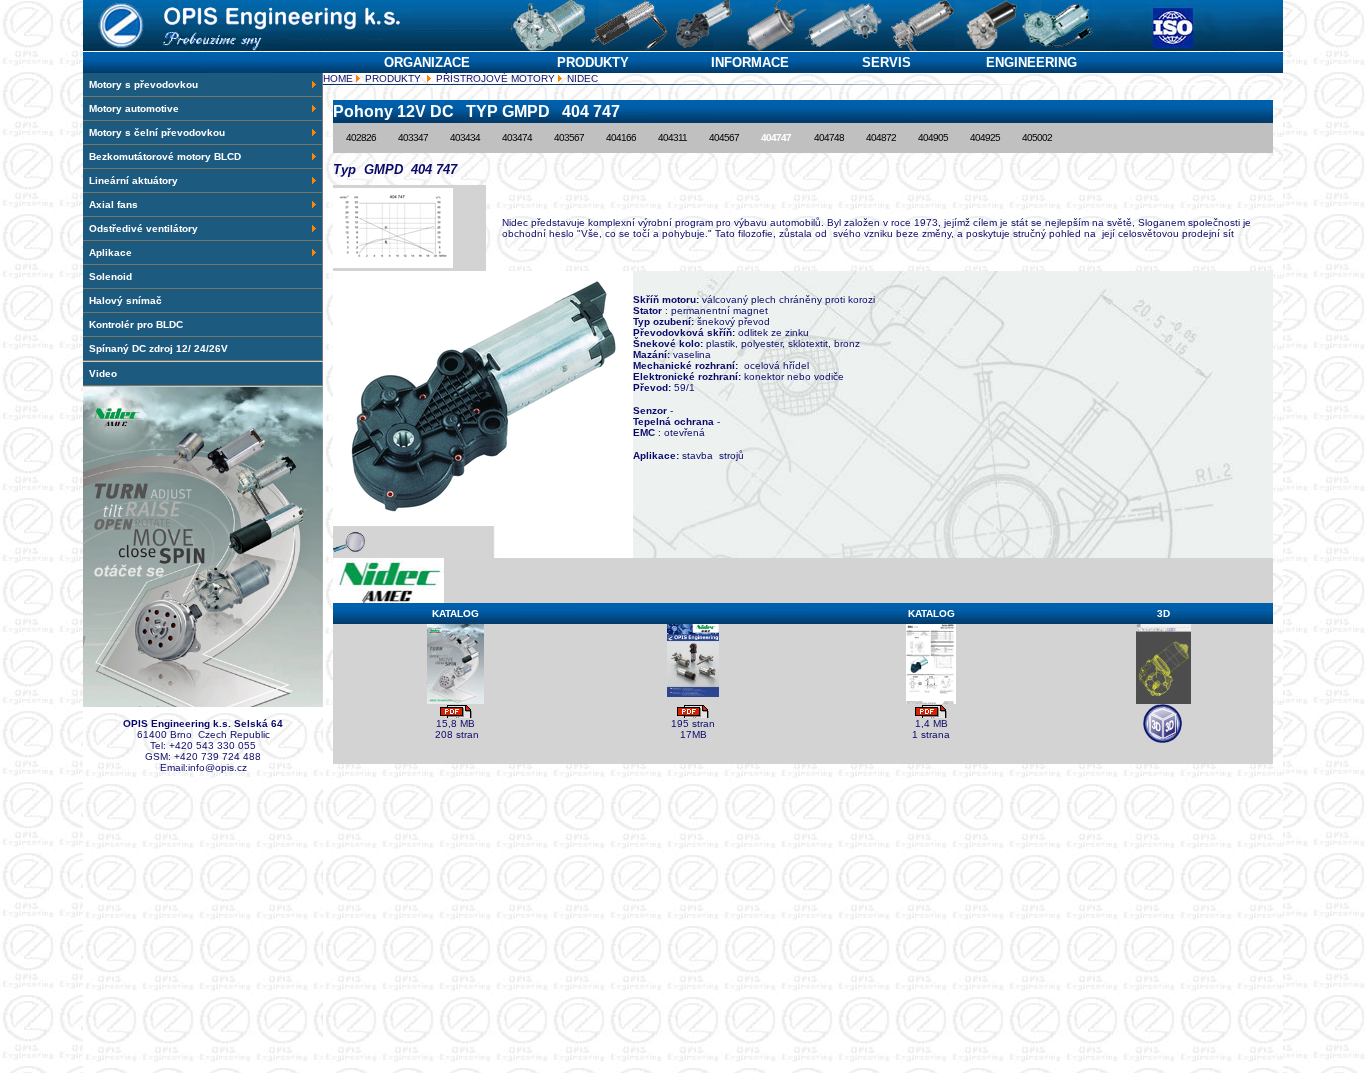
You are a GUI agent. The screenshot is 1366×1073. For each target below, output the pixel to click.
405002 (1037, 137)
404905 (933, 137)
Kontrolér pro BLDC (136, 324)
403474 (517, 137)
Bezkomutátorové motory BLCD (165, 156)
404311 (672, 137)
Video (103, 373)
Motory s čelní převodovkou (157, 132)
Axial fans (113, 204)
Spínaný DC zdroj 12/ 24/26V (158, 348)
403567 (569, 137)
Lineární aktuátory (133, 180)
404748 (829, 137)
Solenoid (110, 276)
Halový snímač (125, 300)
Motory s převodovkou (143, 84)
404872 (881, 137)
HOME (338, 78)
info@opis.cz (217, 767)
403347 (413, 137)
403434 (465, 137)
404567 (724, 137)
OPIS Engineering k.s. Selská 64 (203, 723)
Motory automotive (134, 108)
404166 (621, 137)
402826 (361, 137)
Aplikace (110, 252)
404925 (985, 137)
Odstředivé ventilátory (143, 228)
